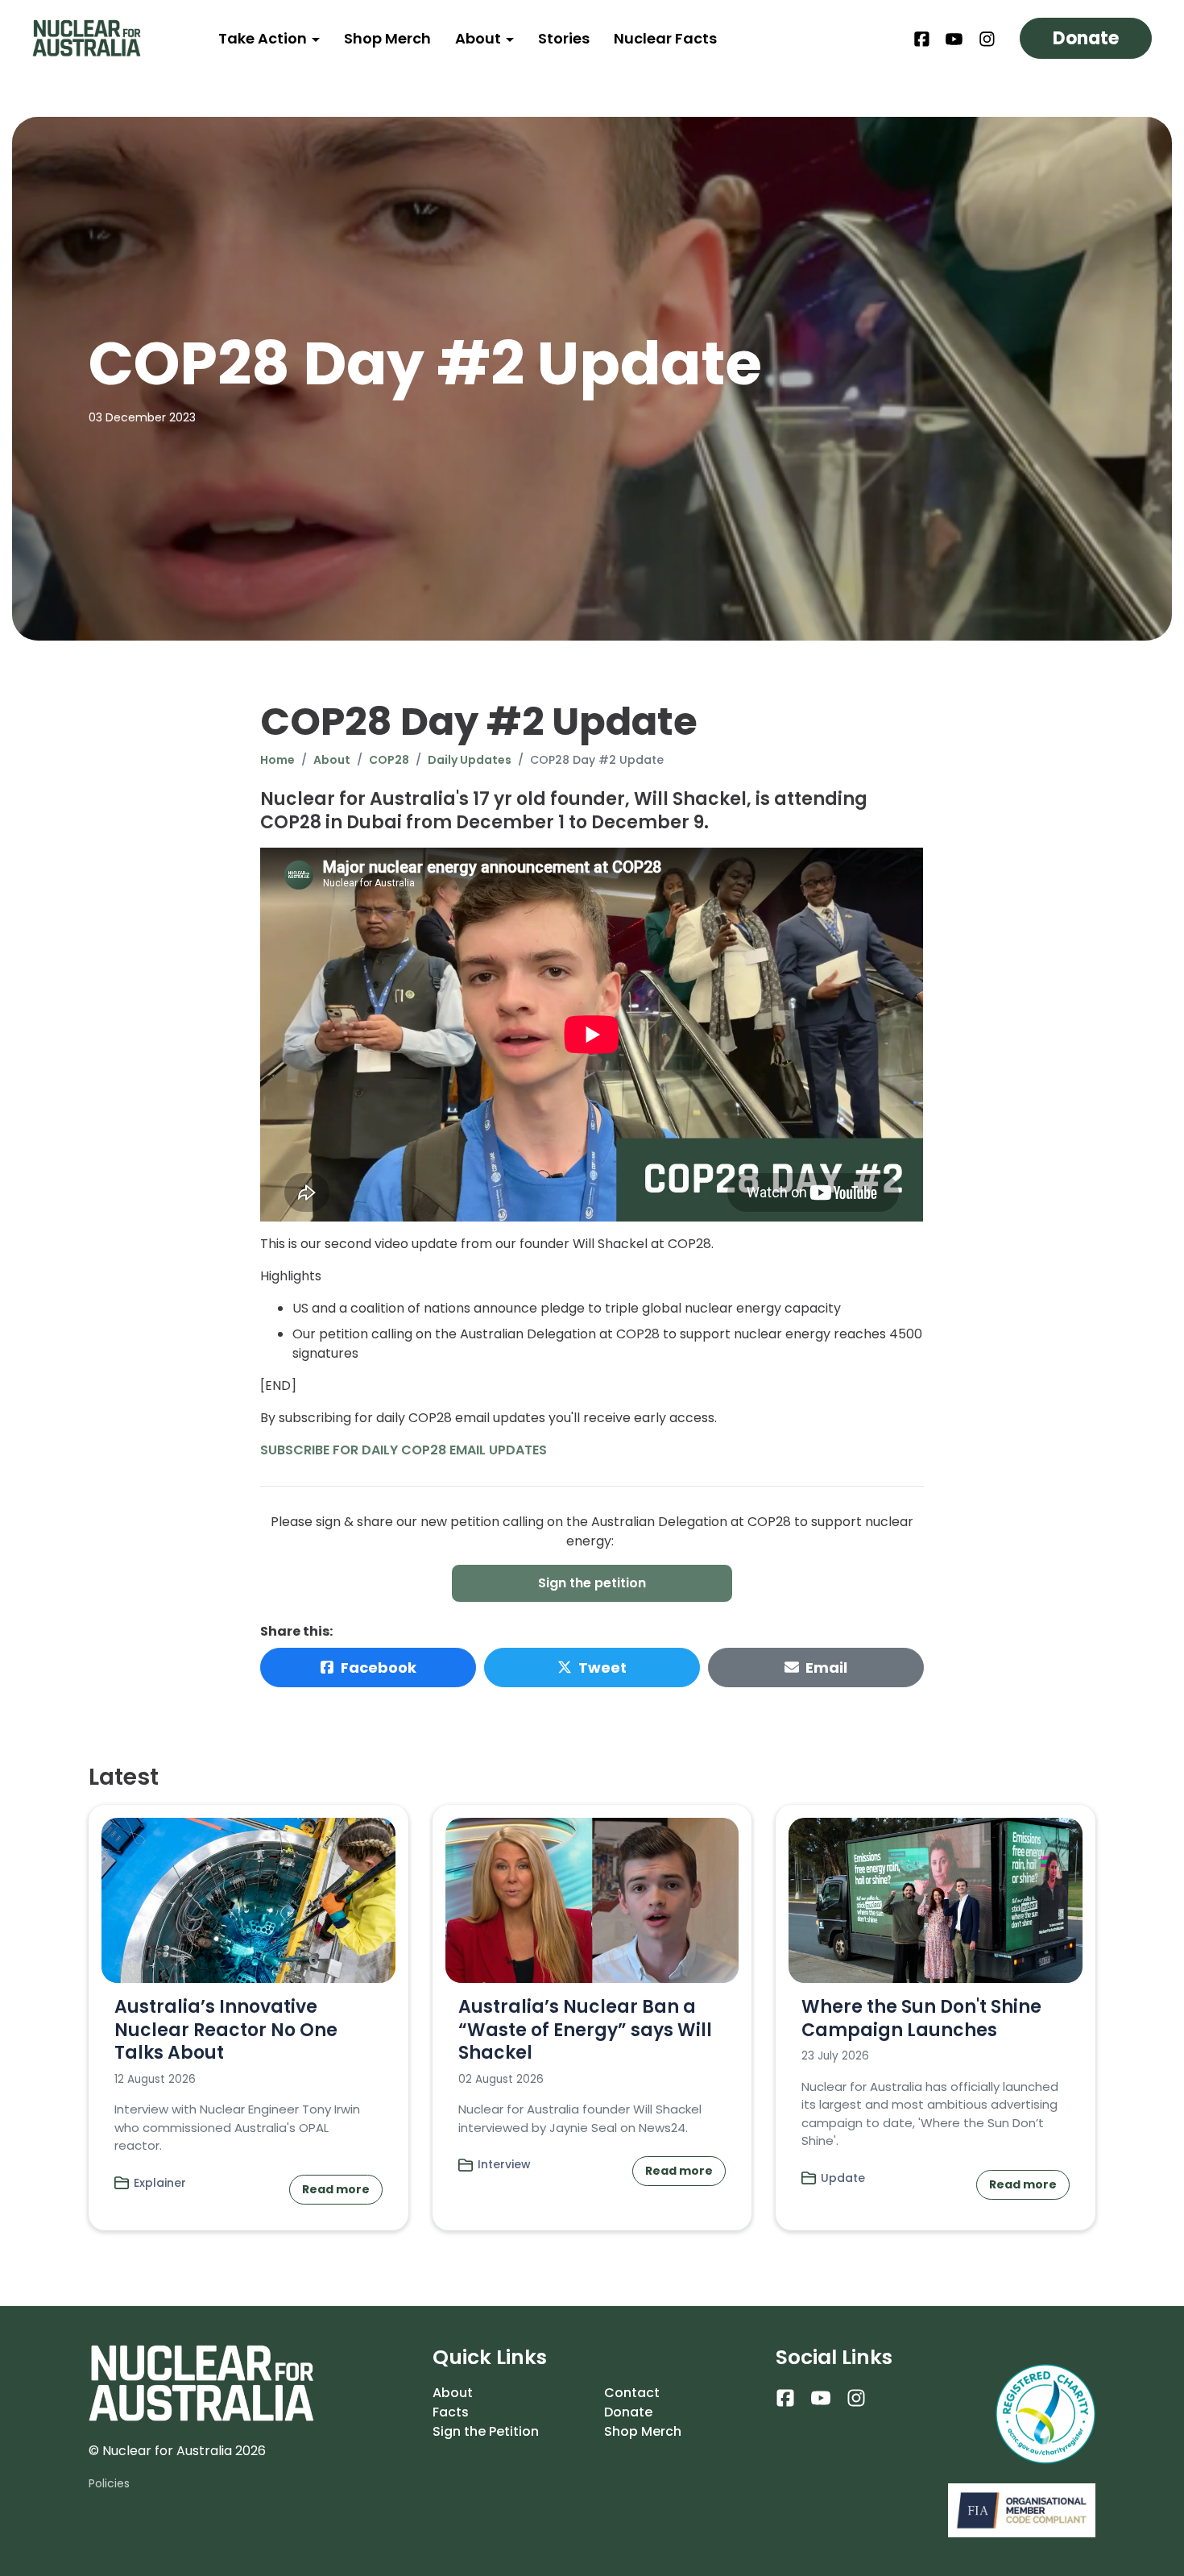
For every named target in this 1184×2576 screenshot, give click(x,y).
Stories (564, 38)
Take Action (264, 38)
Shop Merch (387, 38)
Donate (1086, 38)
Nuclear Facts (665, 38)
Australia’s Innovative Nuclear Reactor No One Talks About (226, 2030)
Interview (504, 2164)
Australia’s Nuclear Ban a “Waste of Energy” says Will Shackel (585, 2030)
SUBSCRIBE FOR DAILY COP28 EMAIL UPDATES (404, 1450)
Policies (109, 2483)
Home (277, 760)
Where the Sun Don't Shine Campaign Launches (921, 2018)
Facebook (379, 1668)
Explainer (160, 2183)
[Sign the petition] (592, 1583)
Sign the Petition (486, 2431)
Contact (632, 2393)
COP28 (389, 760)
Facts (451, 2412)
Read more (336, 2189)
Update (843, 2178)
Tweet (602, 1668)
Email (826, 1668)
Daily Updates (470, 760)
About (480, 38)
